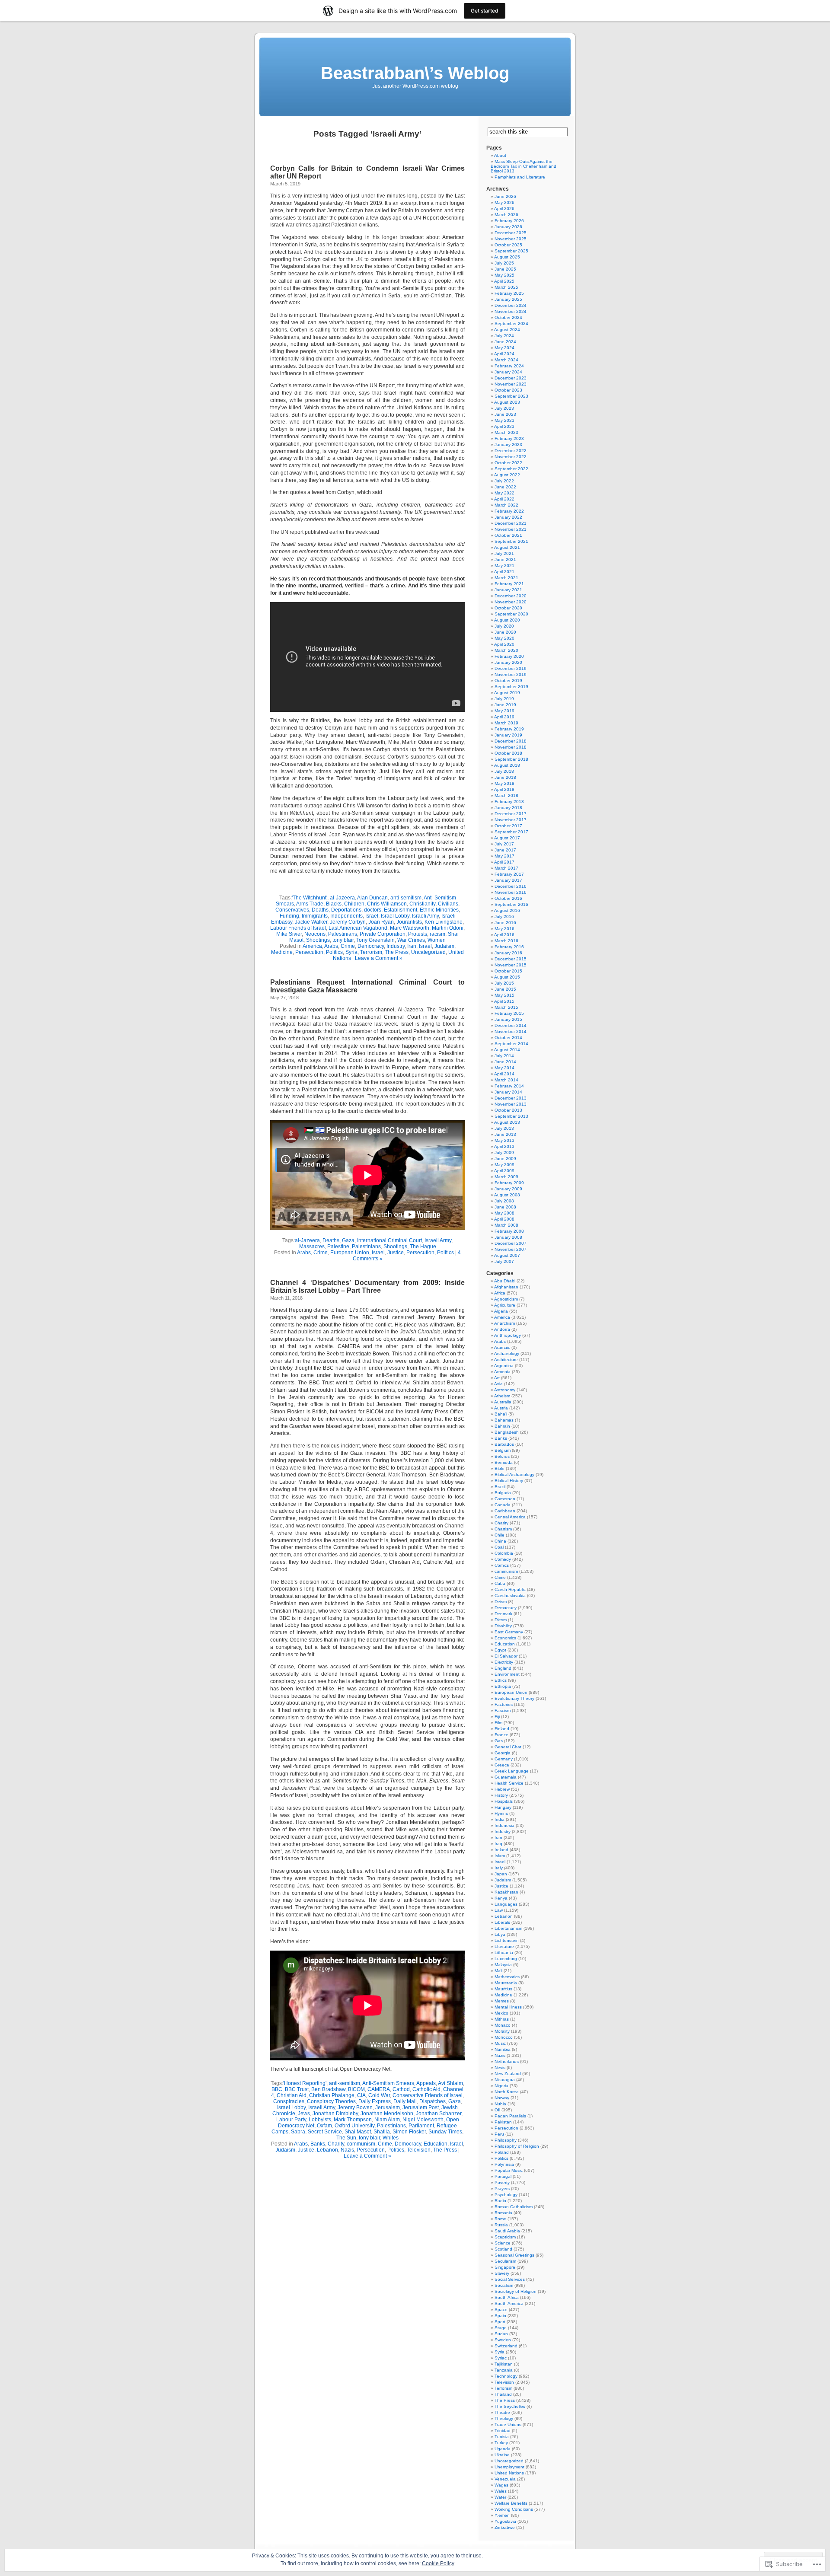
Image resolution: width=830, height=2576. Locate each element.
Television (419, 2150)
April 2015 (504, 1001)
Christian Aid (292, 2095)
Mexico (501, 2013)
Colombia (504, 1553)
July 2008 (504, 1201)
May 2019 (504, 711)
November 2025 (511, 239)
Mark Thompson (353, 2120)
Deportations (346, 910)
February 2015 (509, 1013)
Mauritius (503, 1989)
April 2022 (504, 499)
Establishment (401, 910)
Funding (289, 916)
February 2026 (509, 221)
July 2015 (504, 983)
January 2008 (508, 1237)
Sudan (501, 2334)
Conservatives (292, 910)
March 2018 (506, 795)
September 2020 (511, 614)
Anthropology (508, 1335)
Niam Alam (387, 2120)
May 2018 (504, 783)
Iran (412, 946)
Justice (396, 1253)
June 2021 (505, 560)
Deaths (320, 910)
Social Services (510, 2279)
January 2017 (508, 880)
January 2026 (508, 227)
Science (503, 2243)
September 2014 (511, 1044)
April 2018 (504, 789)
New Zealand (508, 2074)
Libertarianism (508, 1928)
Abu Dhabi (505, 1281)
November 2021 (511, 529)
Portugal (503, 2176)
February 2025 (509, 293)
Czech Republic (510, 1589)
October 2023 (508, 390)
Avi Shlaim (450, 2083)
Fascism (503, 1710)
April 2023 (504, 426)
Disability (503, 1626)
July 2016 (504, 917)
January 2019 (508, 735)
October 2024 (508, 317)
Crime (348, 946)
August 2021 (507, 547)
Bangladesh (507, 1432)
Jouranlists (409, 922)
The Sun (346, 2138)
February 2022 (509, 511)
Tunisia (502, 2437)
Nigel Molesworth (423, 2120)
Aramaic (502, 1347)
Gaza (348, 1240)
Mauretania (506, 1983)
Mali (498, 1971)
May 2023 (504, 420)
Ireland (501, 1850)
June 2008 (505, 1207)
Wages (501, 2485)
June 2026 (505, 196)
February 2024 (509, 366)
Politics (334, 952)
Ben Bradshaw (328, 2089)
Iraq (498, 1844)
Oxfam (324, 2126)
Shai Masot (358, 2132)
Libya (500, 1934)
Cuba (500, 1583)
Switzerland (506, 2346)
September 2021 (511, 541)
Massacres (312, 1247)
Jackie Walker (311, 922)
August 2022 (507, 475)
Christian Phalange (332, 2095)
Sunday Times (445, 2132)
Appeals (426, 2083)
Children (354, 904)
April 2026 (504, 209)
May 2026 (504, 202)
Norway (502, 2098)
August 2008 (507, 1195)
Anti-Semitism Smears (388, 2083)
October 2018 (508, 753)
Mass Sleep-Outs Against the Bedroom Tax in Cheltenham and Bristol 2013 (524, 166)
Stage (501, 2328)
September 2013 (511, 1116)
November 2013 (511, 1104)
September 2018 (511, 759)
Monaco (503, 2025)
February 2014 (509, 1086)
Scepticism (505, 2237)
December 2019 (511, 668)
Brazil (500, 1487)
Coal (499, 1547)
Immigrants (315, 916)
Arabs (331, 946)
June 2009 (505, 1159)
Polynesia (504, 2164)
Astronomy (505, 1390)
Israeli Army (425, 916)
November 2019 (511, 674)
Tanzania (504, 2370)
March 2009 (506, 1177)
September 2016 (511, 904)
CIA (361, 2095)
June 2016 (505, 923)
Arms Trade (310, 904)
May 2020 (504, 638)
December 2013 (511, 1098)
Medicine (282, 952)
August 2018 (507, 765)
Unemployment (509, 2467)
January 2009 (508, 1189)
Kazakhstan (506, 1892)
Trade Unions (508, 2425)
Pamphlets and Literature (520, 177)
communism (361, 2144)
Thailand (503, 2394)
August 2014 (507, 1050)
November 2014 (511, 1031)
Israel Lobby (395, 916)
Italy (499, 1868)
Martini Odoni (448, 928)
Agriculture (505, 1305)
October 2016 (508, 898)
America (312, 946)
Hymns (501, 1813)
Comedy (503, 1559)
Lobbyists (320, 2120)
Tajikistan (504, 2364)
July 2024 (504, 336)
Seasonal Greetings (514, 2255)
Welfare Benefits (511, 2503)
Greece (502, 1765)
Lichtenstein (507, 1940)
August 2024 (507, 330)
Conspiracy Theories (331, 2101)
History (501, 1795)
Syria (351, 952)
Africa (500, 1293)
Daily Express (375, 2101)
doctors (373, 910)
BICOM (356, 2089)
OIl (497, 2110)
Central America (510, 1517)
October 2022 (508, 463)
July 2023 (504, 408)
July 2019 (504, 699)
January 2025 (508, 299)
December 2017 (511, 814)
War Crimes (411, 940)
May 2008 (504, 1213)
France (501, 1735)
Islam (500, 1856)
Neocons (315, 934)
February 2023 (509, 438)
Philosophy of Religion (517, 2146)
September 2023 (511, 396)
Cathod (401, 2089)
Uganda (503, 2449)
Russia (501, 2225)
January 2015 (508, 1019)
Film (498, 1723)
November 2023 (511, 384)
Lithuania (504, 1953)
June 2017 (505, 850)
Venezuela (505, 2479)
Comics (502, 1565)
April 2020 (504, 644)
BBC (277, 2089)
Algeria (501, 1311)
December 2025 (511, 233)
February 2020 (509, 656)
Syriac (501, 2358)
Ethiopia (503, 1686)
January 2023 (508, 445)
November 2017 (511, 820)
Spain (500, 2316)
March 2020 (506, 650)
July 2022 (504, 481)
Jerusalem (388, 2107)
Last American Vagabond (358, 928)
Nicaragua (505, 2080)
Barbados (504, 1444)
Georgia (503, 1753)
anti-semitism (406, 898)
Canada (503, 1505)
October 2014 (508, 1038)
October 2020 (508, 608)
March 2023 (506, 432)
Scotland (503, 2249)
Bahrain (502, 1426)
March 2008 (506, 1225)
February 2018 (509, 802)
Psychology (506, 2195)
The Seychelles (510, 2406)
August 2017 (507, 838)
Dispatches (433, 2101)
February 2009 (509, 1183)
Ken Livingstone (444, 922)
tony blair (343, 940)
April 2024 (504, 354)
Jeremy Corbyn (348, 922)
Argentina (504, 1366)
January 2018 (508, 808)
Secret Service (325, 2132)
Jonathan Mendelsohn (387, 2114)
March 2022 (506, 505)
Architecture (506, 1360)
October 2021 (508, 535)
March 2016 (506, 941)
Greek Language (512, 1771)
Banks (318, 2144)
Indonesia (504, 1825)
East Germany (509, 1632)
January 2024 (508, 372)
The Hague (423, 1247)
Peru (499, 2134)
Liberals (502, 1922)
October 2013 (508, 1110)
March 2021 (506, 578)
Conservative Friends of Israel (428, 2095)
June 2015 (505, 989)
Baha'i (501, 1414)
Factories (504, 1704)
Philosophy (506, 2140)
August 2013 (507, 1122)
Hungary (503, 1807)
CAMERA (379, 2089)
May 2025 (504, 275)
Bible (500, 1468)
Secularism (505, 2261)
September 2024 (511, 324)
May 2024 (504, 348)
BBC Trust (297, 2089)
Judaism (444, 946)
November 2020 (511, 602)
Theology (504, 2418)
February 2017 (509, 874)
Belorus (502, 1456)
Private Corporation (383, 934)
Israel (372, 916)
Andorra (502, 1329)
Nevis (500, 2067)
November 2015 (511, 965)
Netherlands (507, 2061)
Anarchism (504, 1323)
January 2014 (508, 1092)
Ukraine (502, 2455)
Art (497, 1378)
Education (436, 2144)
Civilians (448, 904)
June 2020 (505, 632)
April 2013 (504, 1146)
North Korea (507, 2092)
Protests (418, 934)
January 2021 (508, 590)
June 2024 (505, 342)
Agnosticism (506, 1299)
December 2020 (511, 596)
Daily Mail (405, 2101)
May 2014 (504, 1068)
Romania (503, 2213)
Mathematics (507, 1977)
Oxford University (354, 2126)
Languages (506, 1904)
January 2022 (508, 517)
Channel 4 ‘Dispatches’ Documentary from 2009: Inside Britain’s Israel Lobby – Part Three (367, 1286)
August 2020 (507, 620)
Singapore (505, 2267)
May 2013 (504, 1140)
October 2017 (508, 826)
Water (500, 2497)
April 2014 (504, 1074)
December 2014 (511, 1025)
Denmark (503, 1614)
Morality (502, 2031)
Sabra (298, 2132)
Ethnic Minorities (439, 910)
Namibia (503, 2049)
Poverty (502, 2182)
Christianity (422, 904)
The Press (397, 952)
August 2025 (507, 257)
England (503, 1668)
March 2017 (506, 868)
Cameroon (505, 1499)
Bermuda (504, 1462)
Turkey (501, 2443)
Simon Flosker (409, 2132)
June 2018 (505, 777)
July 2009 (504, 1153)
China (500, 1541)
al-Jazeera (342, 898)
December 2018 (511, 741)
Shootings (318, 940)
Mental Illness (508, 2007)
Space (501, 2310)
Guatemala (506, 1777)
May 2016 (504, 929)
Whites (391, 2138)
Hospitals (504, 1801)
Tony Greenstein (375, 940)
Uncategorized (428, 952)
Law (499, 1910)
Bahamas (504, 1420)
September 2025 (511, 251)
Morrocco (504, 2037)
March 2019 (506, 723)
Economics (505, 1638)
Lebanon (327, 2150)
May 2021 (504, 566)
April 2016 (504, 935)
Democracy (371, 946)
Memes (502, 2001)
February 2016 (509, 947)
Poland (502, 2152)
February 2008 (509, 1231)
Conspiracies (289, 2101)
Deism (501, 1602)
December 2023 (511, 378)
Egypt (500, 1650)
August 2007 (507, 1255)
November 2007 (511, 1249)
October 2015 (508, 971)
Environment (507, 1674)
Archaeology (507, 1353)
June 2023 (505, 414)
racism (437, 934)
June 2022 (505, 487)
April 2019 (504, 717)
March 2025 (506, 287)
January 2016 (508, 953)
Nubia (500, 2104)
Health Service (509, 1783)
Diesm (501, 1620)
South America (509, 2303)
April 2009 (504, 1171)
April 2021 (504, 572)
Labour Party (291, 2120)
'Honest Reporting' (305, 2083)
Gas (499, 1741)
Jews (304, 2114)
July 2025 (504, 263)
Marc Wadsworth (410, 928)
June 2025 (505, 269)
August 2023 (507, 402)
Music (500, 2043)
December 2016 (511, 886)
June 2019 (505, 705)
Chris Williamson (387, 904)
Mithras (502, 2019)
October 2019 (508, 681)
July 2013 (504, 1128)
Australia (503, 1402)
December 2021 (511, 523)
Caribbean (505, 1511)
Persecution (309, 952)
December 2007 (511, 1243)
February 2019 (509, 729)
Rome (500, 2219)
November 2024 (511, 311)
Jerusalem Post (421, 2107)
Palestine (338, 1247)
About (500, 155)
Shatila (382, 2132)
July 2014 (504, 1056)
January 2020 (508, 662)
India (500, 1819)
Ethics (501, 1680)
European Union (350, 1253)
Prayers (502, 2189)
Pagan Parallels (510, 2116)
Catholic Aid (426, 2089)
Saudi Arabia (507, 2231)
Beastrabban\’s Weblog (415, 73)
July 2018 (504, 771)
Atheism (502, 1396)
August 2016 (507, 910)
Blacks (334, 904)
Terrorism (371, 952)
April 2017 (504, 862)
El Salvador (506, 1656)
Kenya (501, 1898)
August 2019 (507, 693)
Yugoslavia (505, 2521)
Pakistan (503, 2122)
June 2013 (505, 1134)
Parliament (421, 2126)
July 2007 (504, 1261)
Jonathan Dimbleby (335, 2114)
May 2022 (504, 493)
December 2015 (511, 959)
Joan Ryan (381, 922)
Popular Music (509, 2170)
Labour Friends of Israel (298, 928)
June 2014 (505, 1062)
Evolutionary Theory (514, 1698)
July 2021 (504, 553)
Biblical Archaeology (514, 1475)
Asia (498, 1384)
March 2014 (506, 1080)
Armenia (502, 1372)
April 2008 (504, 1219)
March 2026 (506, 215)
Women (437, 940)
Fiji (497, 1717)
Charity (336, 2144)
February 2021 (509, 584)
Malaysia (503, 1965)
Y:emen (502, 2515)
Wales (501, 2491)
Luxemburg (506, 1959)
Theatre (502, 2412)
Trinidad (503, 2431)
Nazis (347, 2150)
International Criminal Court (389, 1240)
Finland (502, 1729)
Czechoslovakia (510, 1596)
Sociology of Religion (516, 2291)
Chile (500, 1535)
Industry (396, 946)
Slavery (502, 2273)
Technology (506, 2376)
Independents (346, 916)
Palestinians (343, 934)
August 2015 (507, 977)
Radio (500, 2201)
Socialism (504, 2285)
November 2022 (511, 457)
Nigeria (501, 2086)
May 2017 (504, 856)
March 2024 (506, 360)
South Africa (507, 2297)
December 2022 (511, 451)
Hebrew (502, 1789)
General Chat (508, 1747)
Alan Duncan (372, 898)
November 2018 (511, 747)
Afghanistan (506, 1287)
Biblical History (509, 1481)
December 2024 (511, 305)
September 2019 (511, 687)
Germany (504, 1759)
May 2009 (504, 1165)
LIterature (504, 1946)
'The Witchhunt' (310, 898)
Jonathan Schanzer (439, 2114)
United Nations (509, 2473)
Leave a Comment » (379, 958)
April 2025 (504, 281)
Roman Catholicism (514, 2207)
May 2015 (504, 995)
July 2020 (504, 626)
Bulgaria (503, 1493)
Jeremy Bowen (355, 2107)
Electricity (504, 1662)
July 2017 (504, 844)
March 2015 (506, 1007)
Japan (501, 1874)
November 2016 (511, 892)
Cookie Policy (438, 2563)
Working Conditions (514, 2509)
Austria (501, 1408)
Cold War (379, 2095)
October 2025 (508, 245)
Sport (500, 2322)
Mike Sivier (289, 934)
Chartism (503, 1529)
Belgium (503, 1450)
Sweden (503, 2340)
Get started (485, 11)
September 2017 (511, 832)
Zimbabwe (505, 2527)
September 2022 (511, 469)
